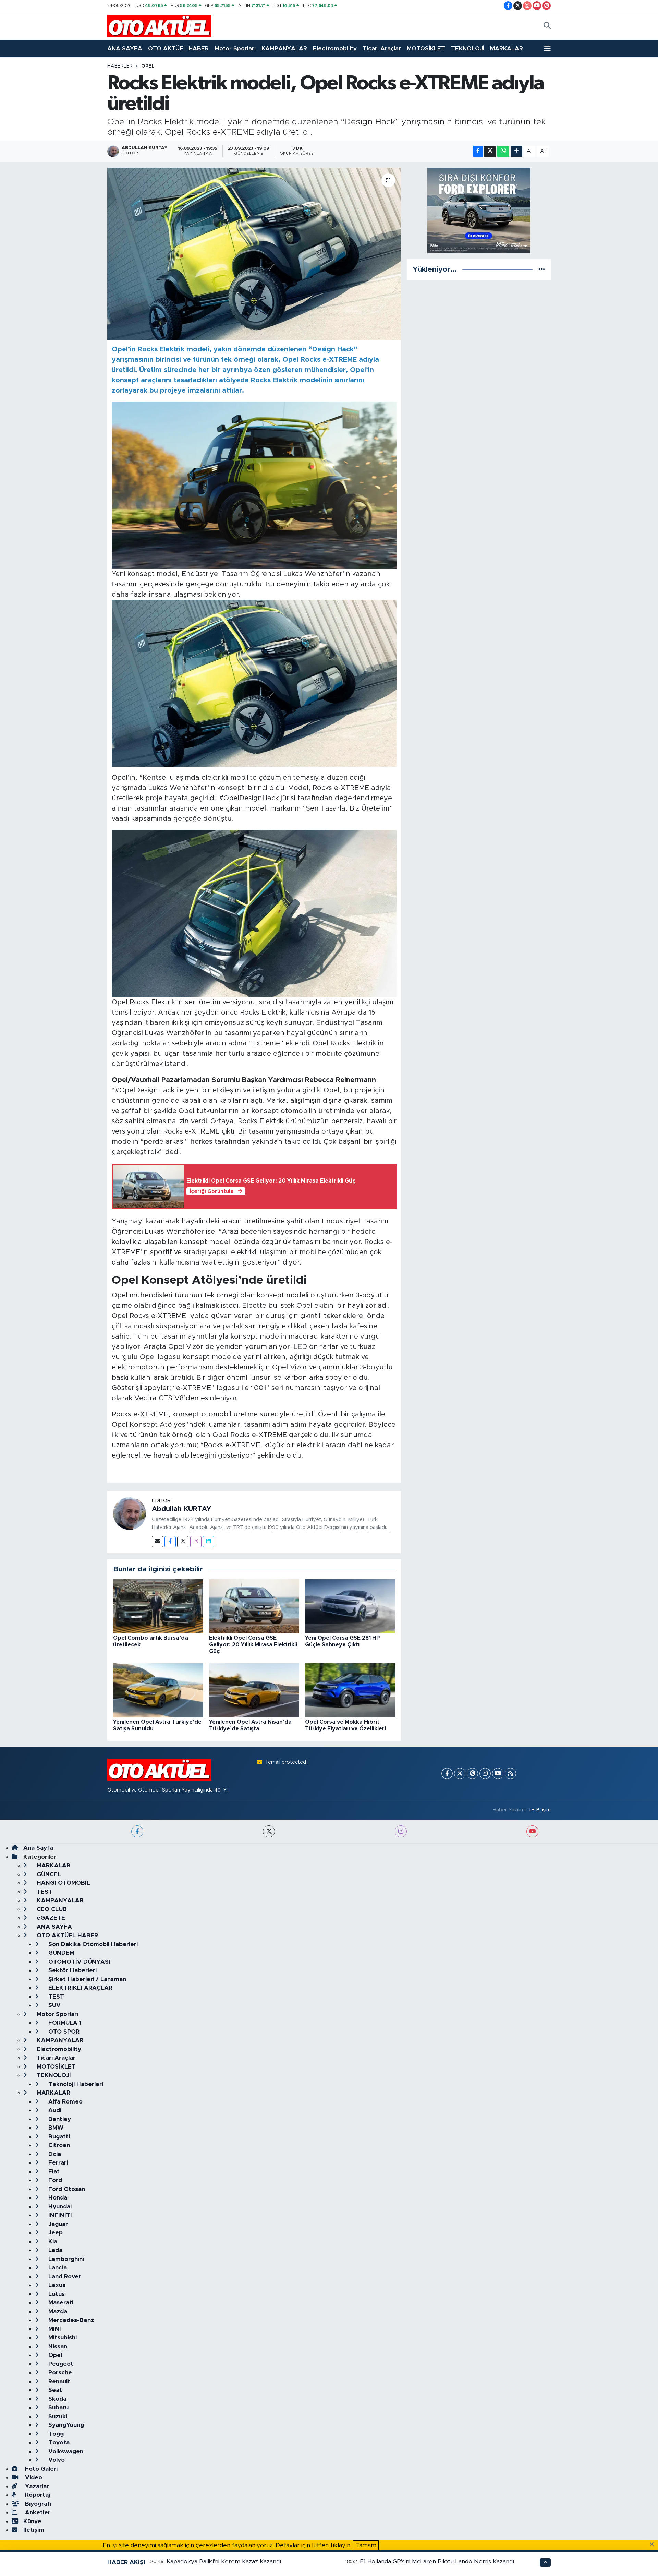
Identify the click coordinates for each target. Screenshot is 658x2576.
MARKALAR (507, 49)
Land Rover (64, 2277)
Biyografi (37, 2504)
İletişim (34, 2530)
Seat (54, 2390)
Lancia (57, 2268)
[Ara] (547, 26)
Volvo (56, 2460)
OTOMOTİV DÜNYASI (78, 1962)
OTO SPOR (63, 2032)
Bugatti (58, 2137)
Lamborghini (65, 2259)
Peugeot (60, 2364)
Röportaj (37, 2495)
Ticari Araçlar (382, 49)
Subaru (58, 2407)
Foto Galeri (40, 2469)
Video (33, 2477)
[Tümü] (542, 269)
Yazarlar (36, 2486)
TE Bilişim (539, 1810)
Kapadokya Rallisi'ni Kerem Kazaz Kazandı (224, 2561)
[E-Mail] (157, 1542)
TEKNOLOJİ (468, 49)
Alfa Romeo (65, 2102)
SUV (54, 2005)
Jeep (55, 2233)
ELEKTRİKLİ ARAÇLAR (80, 1988)
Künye (32, 2521)
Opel (148, 66)
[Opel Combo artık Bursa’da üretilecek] (158, 1606)
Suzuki (57, 2416)
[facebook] (137, 1831)
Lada (54, 2250)
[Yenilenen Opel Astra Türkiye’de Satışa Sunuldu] (158, 1690)
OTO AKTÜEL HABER (178, 49)
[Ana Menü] (547, 49)
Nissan (57, 2346)
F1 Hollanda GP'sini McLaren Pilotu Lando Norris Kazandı (437, 2561)
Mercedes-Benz (70, 2320)
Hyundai (59, 2207)
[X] (460, 1774)
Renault (58, 2381)
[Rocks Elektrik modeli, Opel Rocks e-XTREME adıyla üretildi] (254, 254)
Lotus (56, 2294)
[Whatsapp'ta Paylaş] (503, 151)
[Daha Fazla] (517, 151)
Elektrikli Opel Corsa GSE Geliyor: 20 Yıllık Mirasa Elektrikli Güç (253, 1644)
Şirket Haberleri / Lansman (86, 1979)
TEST (44, 1892)
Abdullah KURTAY (181, 1509)
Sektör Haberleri (72, 1970)
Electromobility (335, 49)
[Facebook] (170, 1542)
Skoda (57, 2399)
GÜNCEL (48, 1874)
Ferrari (57, 2163)
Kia (52, 2242)
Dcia (54, 2154)
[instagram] (401, 1831)
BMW (55, 2128)
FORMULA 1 (64, 2023)
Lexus (56, 2285)
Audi (54, 2110)
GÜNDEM (60, 1953)
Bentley (59, 2119)
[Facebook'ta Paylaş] (478, 151)
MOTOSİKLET (426, 49)
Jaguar (57, 2224)
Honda (57, 2198)
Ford (54, 2180)
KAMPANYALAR (284, 49)
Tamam (366, 2545)
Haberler (120, 66)
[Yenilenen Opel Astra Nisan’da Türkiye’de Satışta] (254, 1690)
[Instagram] (196, 1542)
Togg (55, 2434)
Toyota (58, 2442)
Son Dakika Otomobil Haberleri (92, 1944)
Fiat (53, 2172)
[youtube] (532, 1831)
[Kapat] (654, 2545)
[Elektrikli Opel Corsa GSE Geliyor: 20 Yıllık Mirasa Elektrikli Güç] (254, 1606)
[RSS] (510, 1774)
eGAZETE (50, 1918)
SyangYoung (65, 2425)
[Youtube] (498, 1774)
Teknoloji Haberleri (75, 2084)
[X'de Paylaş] (490, 151)
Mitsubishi (62, 2338)
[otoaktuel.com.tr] (159, 26)
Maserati (60, 2303)
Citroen (58, 2145)
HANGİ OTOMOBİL (63, 1883)
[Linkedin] (209, 1542)
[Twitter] (183, 1542)
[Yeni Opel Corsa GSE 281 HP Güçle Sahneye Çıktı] (350, 1606)
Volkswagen (65, 2451)
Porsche (59, 2373)
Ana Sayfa (38, 1848)
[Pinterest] (472, 1774)
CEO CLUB (51, 1909)
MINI (54, 2329)
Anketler (37, 2512)
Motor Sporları (235, 49)
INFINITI (59, 2215)
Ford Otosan (66, 2189)
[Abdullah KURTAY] (130, 1513)
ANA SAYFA (125, 49)
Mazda (57, 2311)
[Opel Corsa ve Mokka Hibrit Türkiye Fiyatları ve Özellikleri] (350, 1690)
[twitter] (269, 1831)
